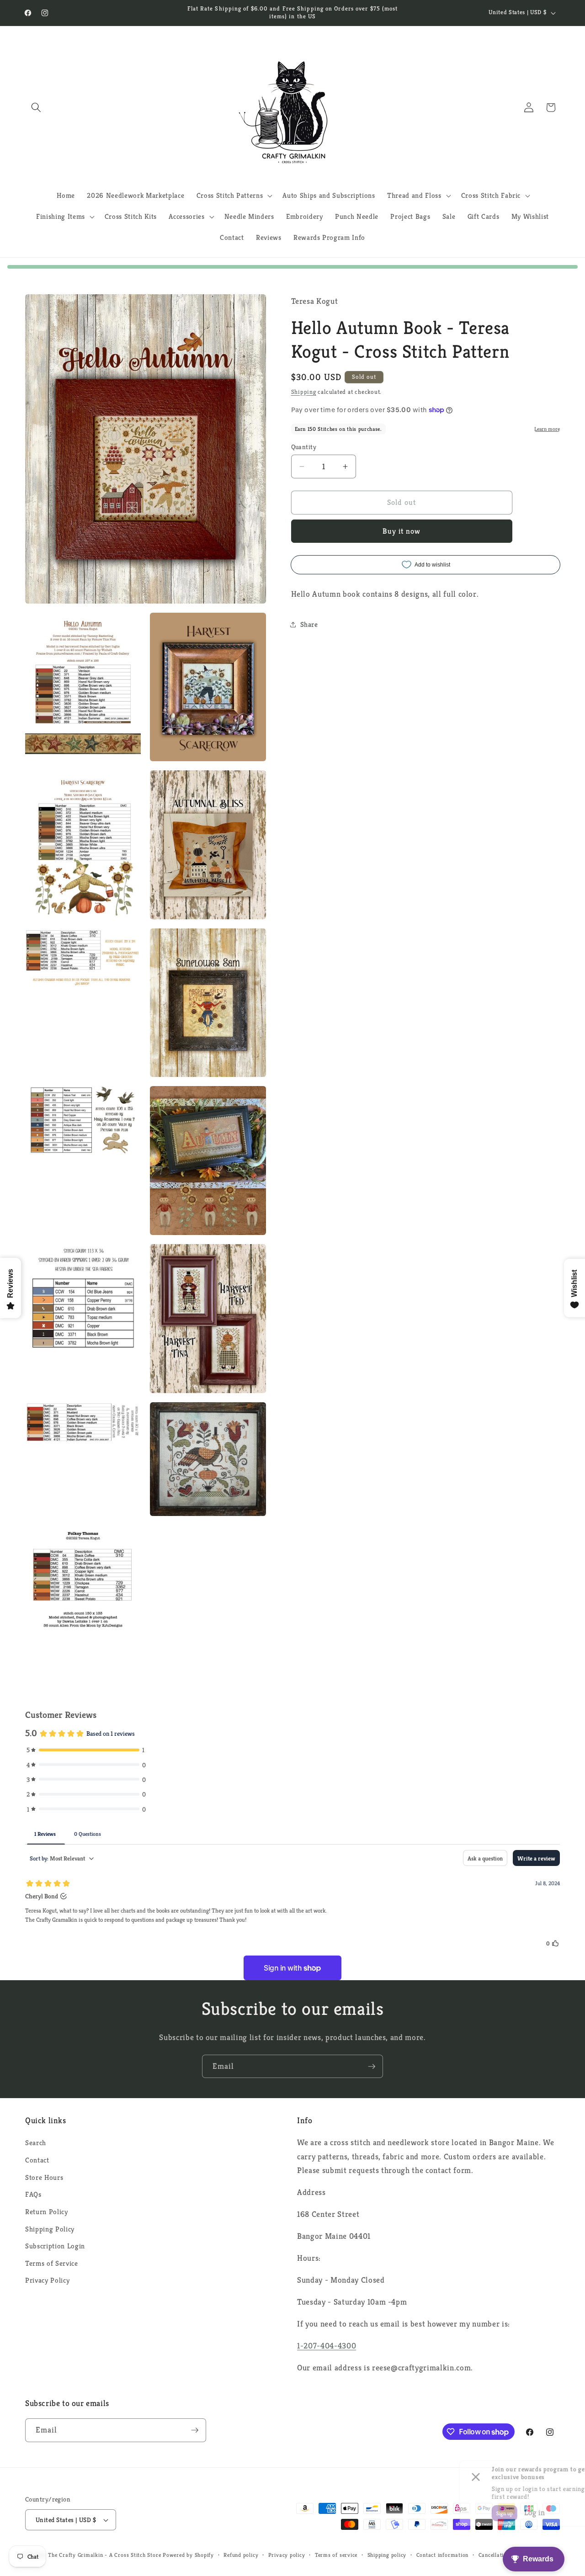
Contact (37, 2160)
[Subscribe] (372, 2067)
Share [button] (309, 624)
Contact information (443, 2555)
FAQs (33, 2194)
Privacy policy (287, 2555)
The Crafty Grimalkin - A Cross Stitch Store (104, 2555)
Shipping (304, 392)
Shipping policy (387, 2555)
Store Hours (44, 2177)
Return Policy (47, 2212)
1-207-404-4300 (327, 2346)
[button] (36, 107)
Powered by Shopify (188, 2555)
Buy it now (402, 531)
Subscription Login (55, 2246)
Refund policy (241, 2555)
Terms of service (336, 2555)
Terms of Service (52, 2263)
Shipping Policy (50, 2229)
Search (36, 2143)
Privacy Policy (47, 2280)
